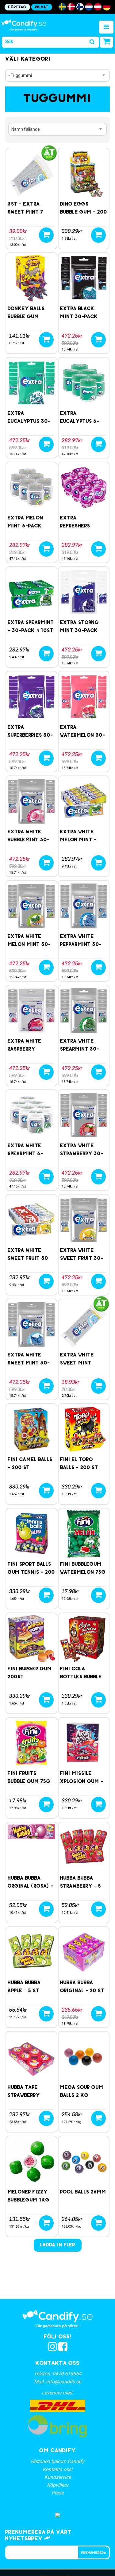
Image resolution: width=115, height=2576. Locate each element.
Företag (17, 7)
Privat (42, 7)
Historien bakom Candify (57, 2461)
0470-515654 (67, 2374)
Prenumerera (94, 2553)
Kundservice (58, 2477)
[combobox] (57, 75)
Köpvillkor (58, 2485)
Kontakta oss (57, 2364)
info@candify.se (63, 2382)
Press (57, 2493)
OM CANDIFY (57, 2451)
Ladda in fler (58, 2245)
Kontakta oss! (57, 2469)
